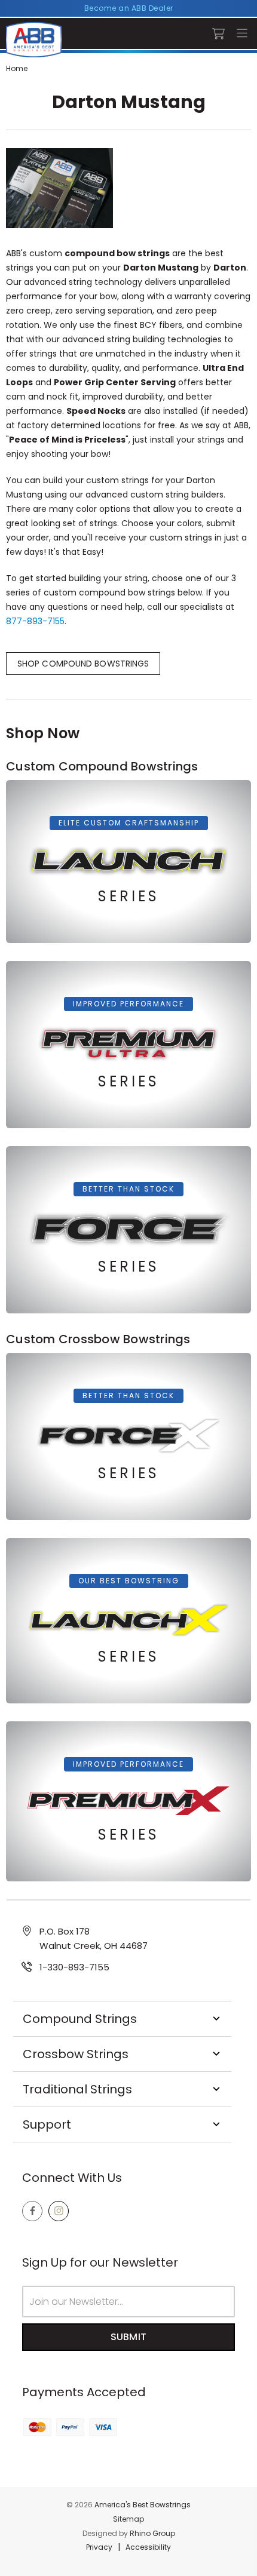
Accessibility (148, 2547)
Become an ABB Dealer (129, 8)
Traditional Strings (77, 2089)
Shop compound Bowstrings (83, 664)
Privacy (99, 2547)
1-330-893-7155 (74, 1967)
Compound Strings (80, 2019)
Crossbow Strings (76, 2054)
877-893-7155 (35, 621)
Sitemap (128, 2519)
